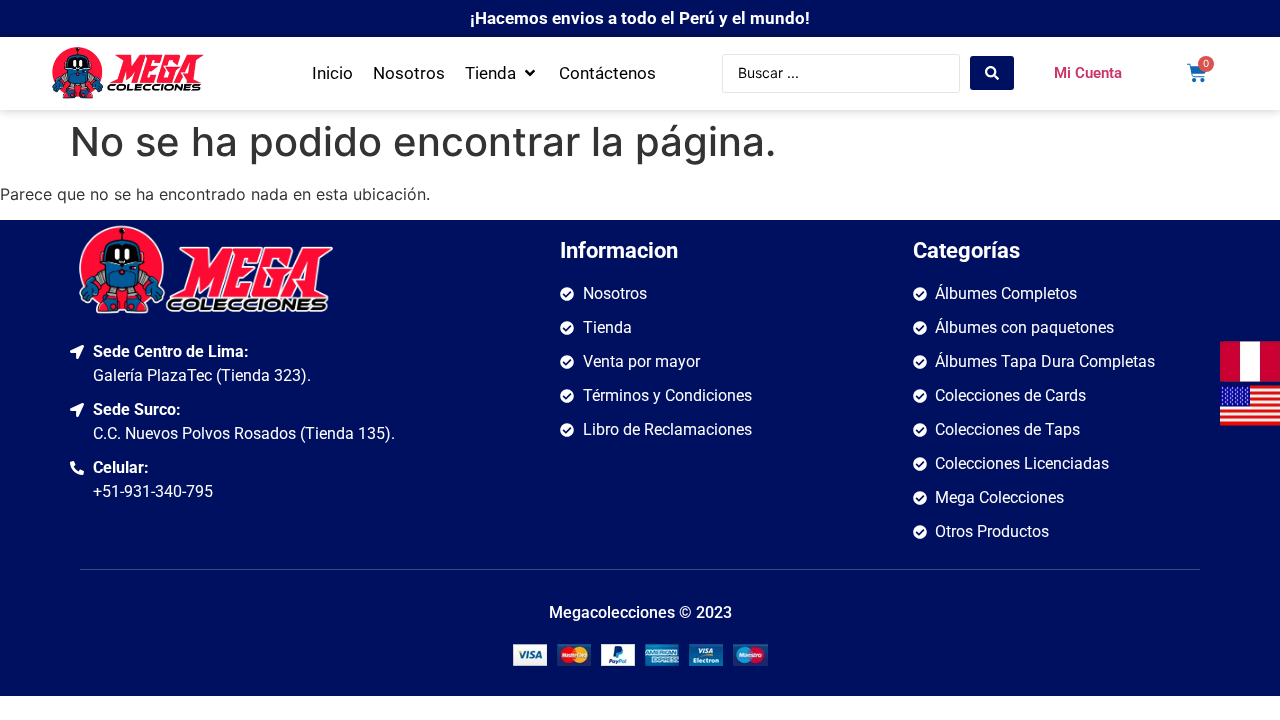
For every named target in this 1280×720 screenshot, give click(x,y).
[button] (502, 74)
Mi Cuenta (1088, 73)
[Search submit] (992, 73)
